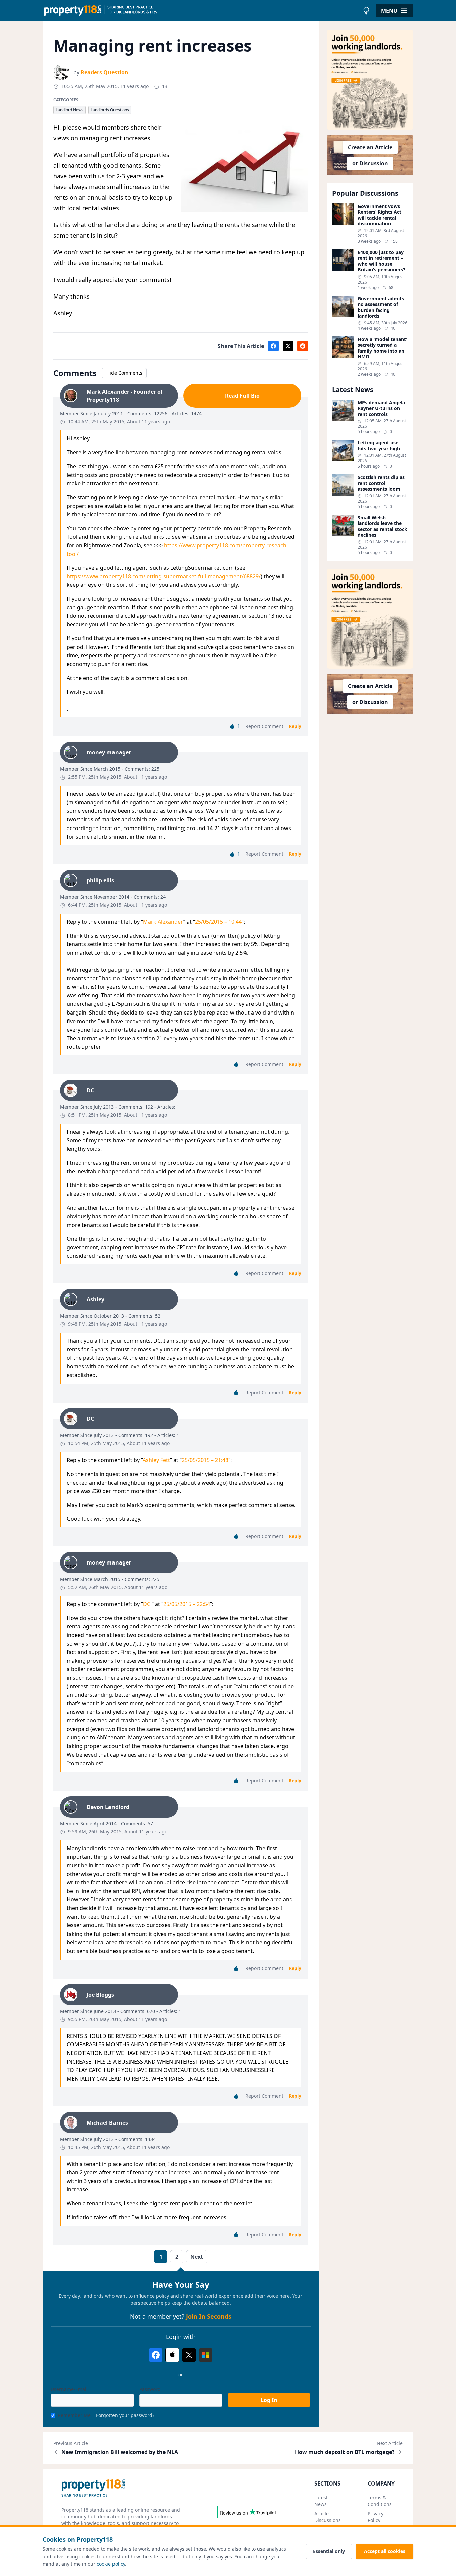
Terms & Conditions (380, 2501)
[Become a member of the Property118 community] (370, 80)
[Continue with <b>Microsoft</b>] (206, 2355)
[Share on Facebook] (273, 346)
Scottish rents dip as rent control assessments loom (381, 483)
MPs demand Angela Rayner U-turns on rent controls (381, 409)
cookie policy (111, 2564)
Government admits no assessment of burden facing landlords (381, 307)
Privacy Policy (375, 2517)
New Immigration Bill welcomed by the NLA (120, 2452)
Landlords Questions (110, 110)
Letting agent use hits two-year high (379, 446)
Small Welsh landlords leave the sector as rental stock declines (382, 526)
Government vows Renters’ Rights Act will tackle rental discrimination (379, 215)
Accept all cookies (385, 2551)
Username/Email (69, 2389)
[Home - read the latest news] (201, 11)
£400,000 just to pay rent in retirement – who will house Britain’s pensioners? (381, 261)
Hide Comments (124, 373)
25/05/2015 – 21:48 (205, 1460)
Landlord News (70, 110)
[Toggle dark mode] (366, 11)
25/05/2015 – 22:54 (187, 1604)
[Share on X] (288, 346)
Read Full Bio (242, 396)
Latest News (321, 2501)
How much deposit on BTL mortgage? (345, 2452)
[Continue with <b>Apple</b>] (172, 2355)
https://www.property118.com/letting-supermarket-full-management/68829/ (164, 576)
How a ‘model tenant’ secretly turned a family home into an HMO (382, 348)
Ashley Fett (156, 1460)
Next (197, 2257)
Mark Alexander (163, 922)
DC (147, 1604)
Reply (295, 726)
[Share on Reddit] (303, 346)
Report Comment (264, 726)
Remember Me (74, 2415)
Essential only (329, 2551)
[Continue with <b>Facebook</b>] (156, 2355)
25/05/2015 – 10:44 (218, 922)
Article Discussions (328, 2517)
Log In (269, 2400)
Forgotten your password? (125, 2415)
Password (150, 2389)
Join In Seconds (209, 2316)
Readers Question (104, 72)
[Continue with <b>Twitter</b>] (189, 2355)
